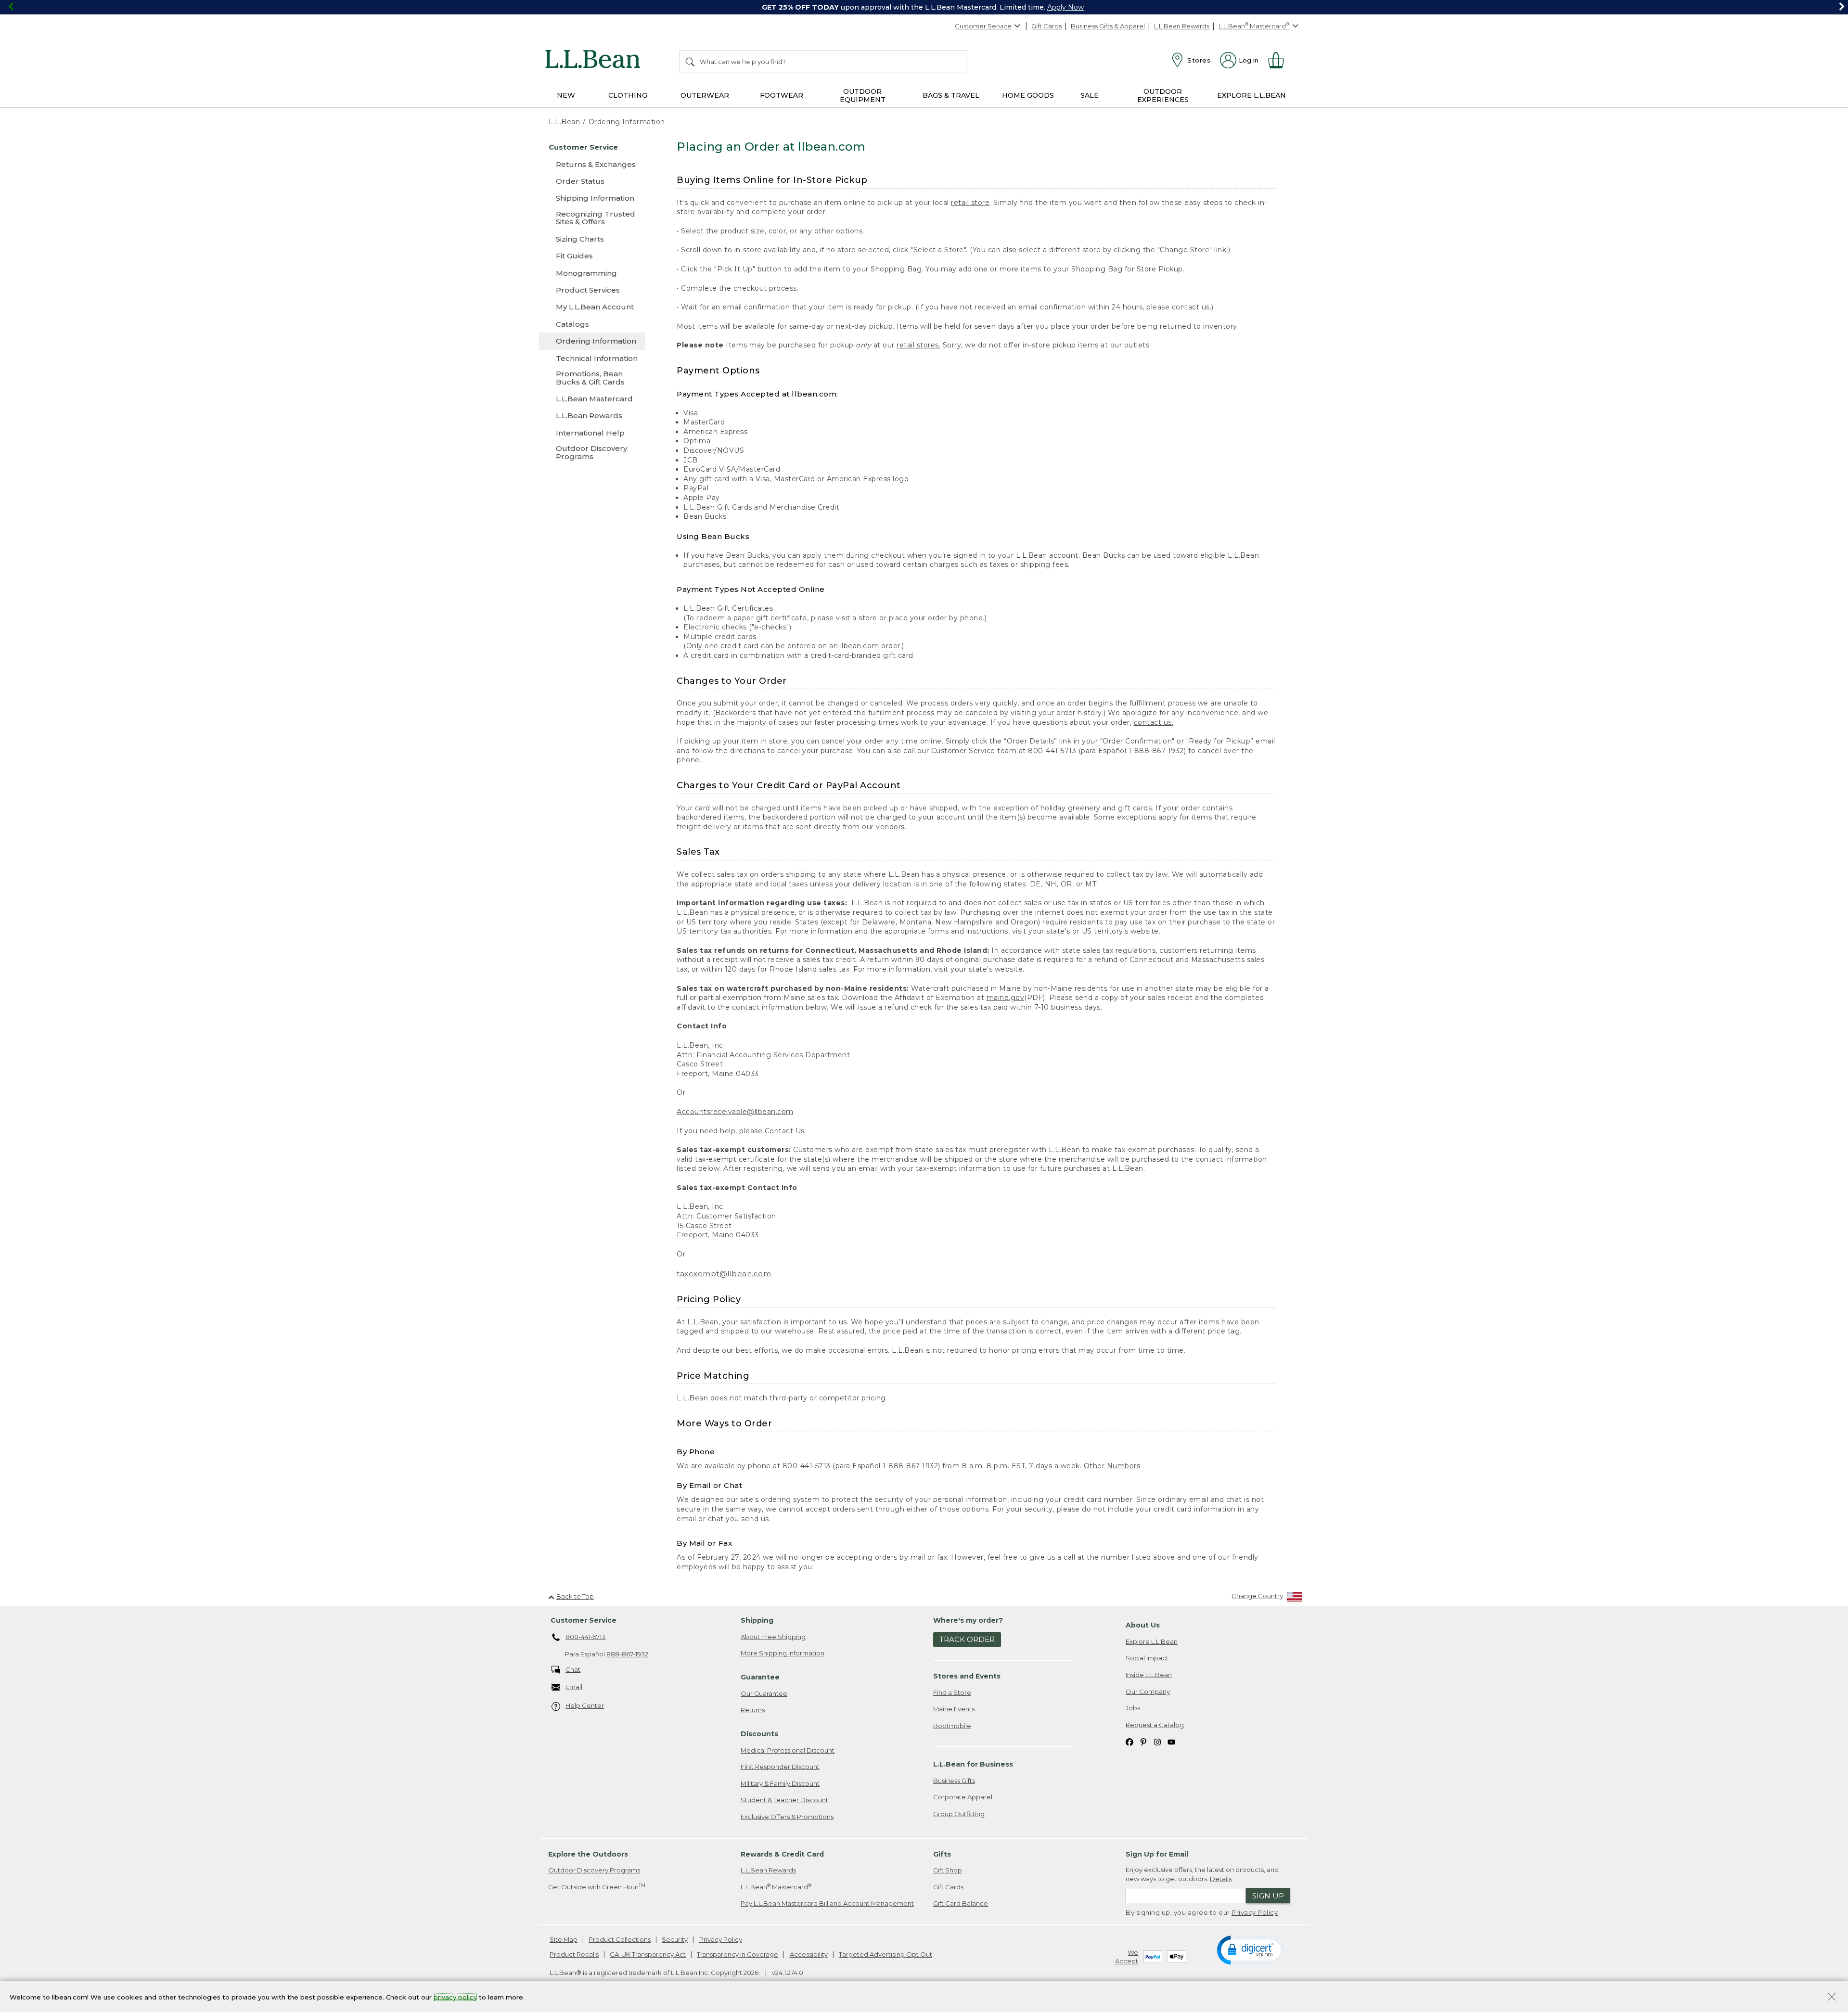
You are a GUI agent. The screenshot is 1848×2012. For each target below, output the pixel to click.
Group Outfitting (959, 1814)
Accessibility (809, 1954)
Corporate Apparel (963, 1797)
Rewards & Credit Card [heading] (782, 1854)
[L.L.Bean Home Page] (595, 61)
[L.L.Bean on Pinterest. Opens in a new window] (1143, 1741)
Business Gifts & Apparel (1108, 26)
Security (675, 1939)
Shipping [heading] (757, 1620)
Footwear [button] (782, 95)
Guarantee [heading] (760, 1677)
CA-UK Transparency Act (648, 1954)
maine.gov (1006, 998)
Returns (753, 1710)
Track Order (967, 1639)
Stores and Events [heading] (967, 1676)
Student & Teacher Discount (784, 1800)
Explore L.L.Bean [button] (1251, 95)
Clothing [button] (628, 95)
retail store (970, 203)
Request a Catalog (1155, 1725)
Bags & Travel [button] (951, 95)
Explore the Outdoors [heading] (588, 1854)
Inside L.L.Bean (1149, 1675)
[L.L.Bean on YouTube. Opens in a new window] (1171, 1741)
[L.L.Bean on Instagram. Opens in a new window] (1157, 1741)
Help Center (585, 1705)
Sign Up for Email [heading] (1157, 1854)
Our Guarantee (764, 1693)
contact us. (1154, 722)
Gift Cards (1046, 26)
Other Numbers (1112, 1466)
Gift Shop (948, 1870)
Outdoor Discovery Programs (594, 1870)
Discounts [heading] (759, 1734)
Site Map (564, 1939)
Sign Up (1268, 1896)
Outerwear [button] (705, 95)
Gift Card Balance (961, 1903)
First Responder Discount (780, 1767)
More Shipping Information (783, 1653)
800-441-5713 (585, 1637)
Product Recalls (574, 1954)
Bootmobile (952, 1726)
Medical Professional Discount (788, 1750)
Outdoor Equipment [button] (863, 96)
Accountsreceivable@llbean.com (735, 1112)
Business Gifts (954, 1781)
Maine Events (954, 1709)
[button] (1251, 1949)
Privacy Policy (1255, 1912)
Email (574, 1687)
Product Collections (620, 1939)
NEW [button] (566, 95)
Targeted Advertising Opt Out (885, 1954)
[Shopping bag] (1280, 60)
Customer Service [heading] (584, 1620)
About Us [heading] (1143, 1625)
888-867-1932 (627, 1654)
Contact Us (785, 1131)
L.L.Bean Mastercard (776, 1887)
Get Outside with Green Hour (597, 1887)
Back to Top (575, 1596)
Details (1221, 1879)
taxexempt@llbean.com (724, 1274)
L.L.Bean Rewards (1182, 26)
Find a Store (952, 1692)
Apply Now (1065, 7)
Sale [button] (1090, 95)
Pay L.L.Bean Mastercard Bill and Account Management (827, 1903)
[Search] (691, 62)
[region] (924, 7)
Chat (573, 1669)
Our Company (1148, 1692)
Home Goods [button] (1028, 95)
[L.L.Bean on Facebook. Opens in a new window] (1129, 1741)
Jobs (1133, 1708)
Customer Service (983, 26)
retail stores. (918, 345)
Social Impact (1147, 1658)
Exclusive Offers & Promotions (787, 1817)
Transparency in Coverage (738, 1954)
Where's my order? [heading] (968, 1620)
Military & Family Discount (780, 1783)
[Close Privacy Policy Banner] (1832, 1998)
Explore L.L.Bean (1152, 1641)
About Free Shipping (773, 1637)
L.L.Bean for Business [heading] (973, 1764)
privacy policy (455, 1997)
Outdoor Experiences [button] (1163, 96)
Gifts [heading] (942, 1854)
